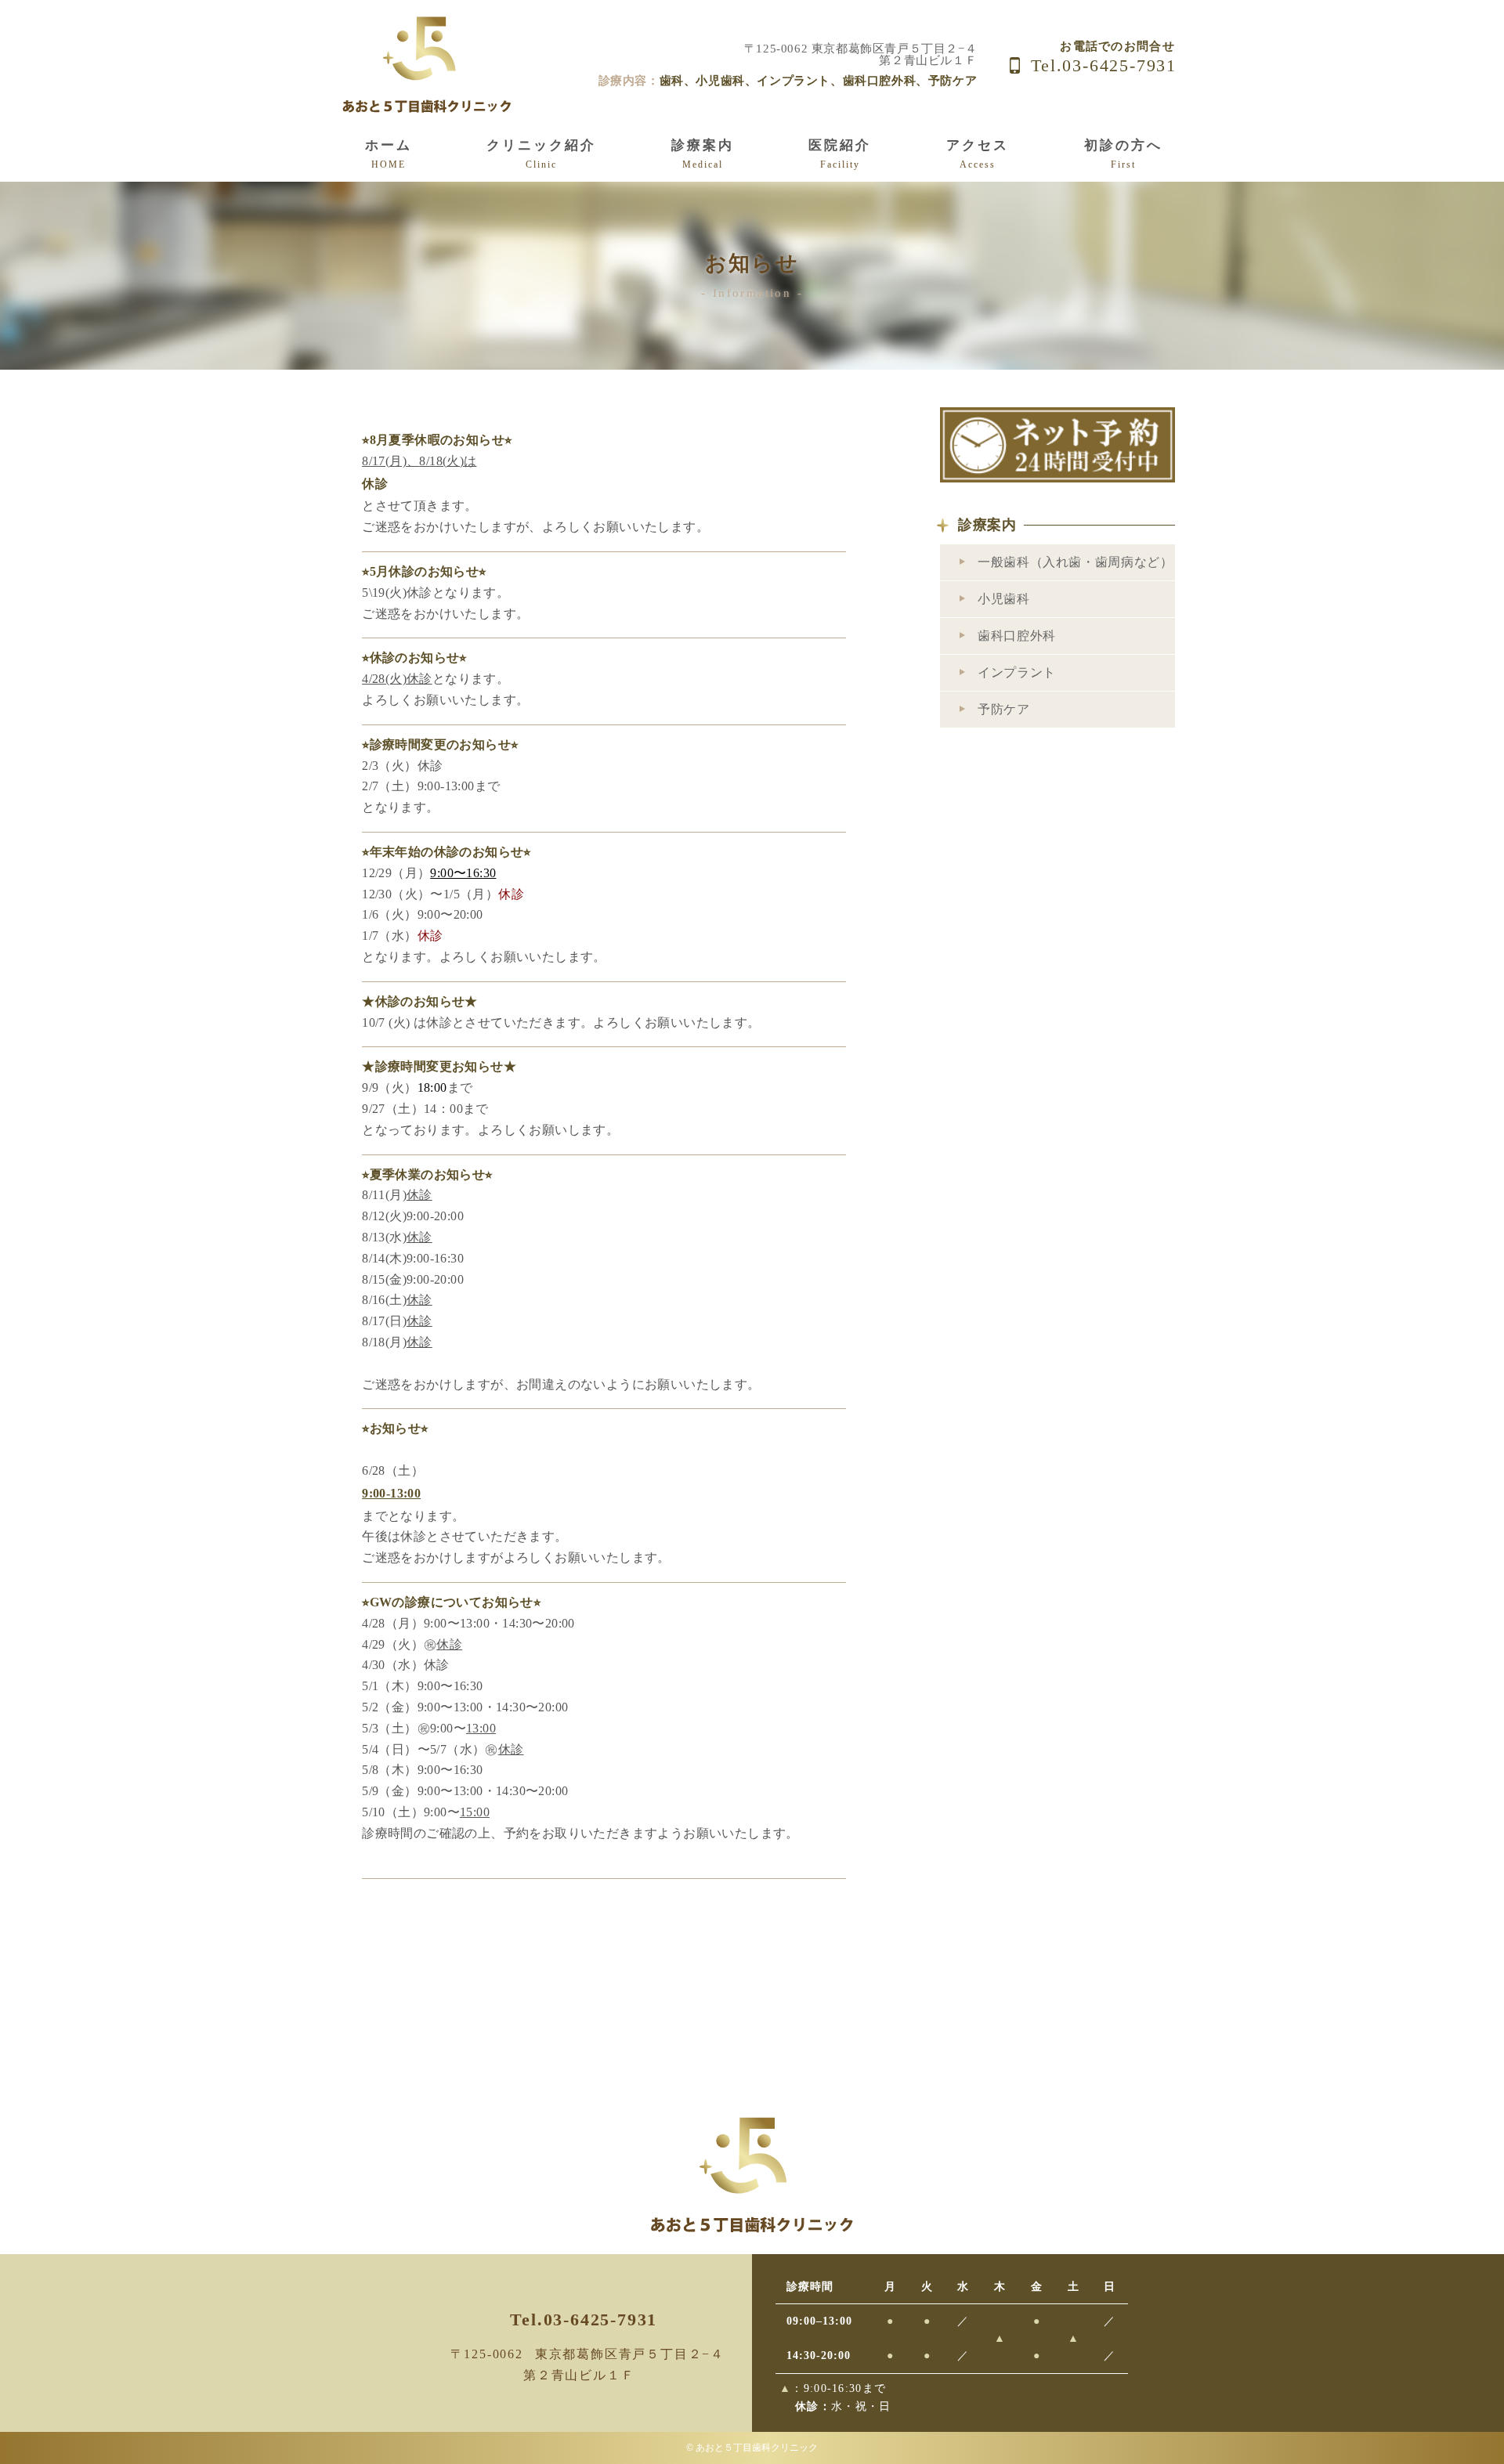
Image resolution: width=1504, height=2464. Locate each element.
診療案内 (987, 525)
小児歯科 (1004, 599)
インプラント (1017, 672)
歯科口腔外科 (1017, 636)
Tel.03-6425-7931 (1104, 65)
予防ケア (1004, 709)
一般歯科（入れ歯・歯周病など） (1076, 562)
